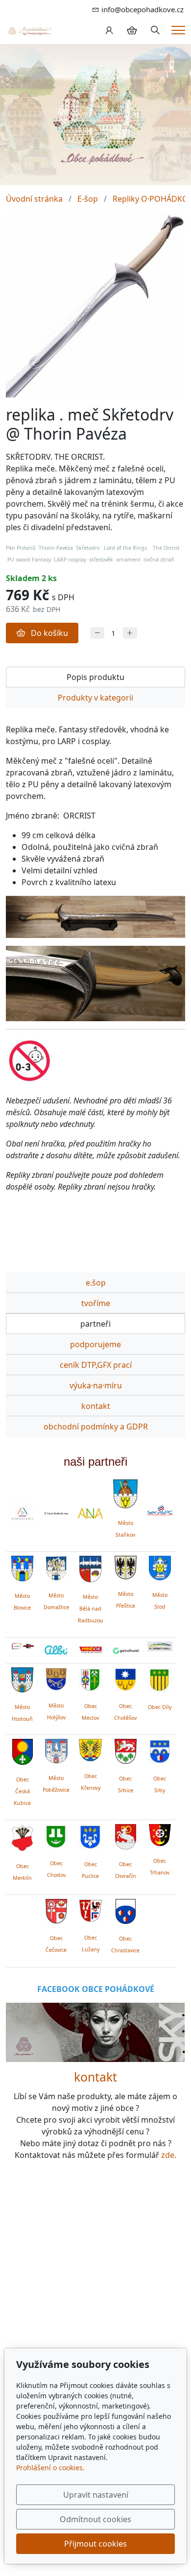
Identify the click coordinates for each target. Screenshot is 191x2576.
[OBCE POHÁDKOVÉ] (29, 30)
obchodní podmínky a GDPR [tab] (96, 1427)
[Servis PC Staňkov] (160, 1510)
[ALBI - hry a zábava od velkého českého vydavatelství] (56, 1650)
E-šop (88, 199)
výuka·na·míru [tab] (96, 1385)
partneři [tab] (95, 1324)
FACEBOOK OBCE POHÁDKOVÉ (96, 1989)
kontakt (95, 2077)
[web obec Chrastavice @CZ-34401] (126, 1910)
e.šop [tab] (96, 1283)
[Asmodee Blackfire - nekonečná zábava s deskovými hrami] (22, 1646)
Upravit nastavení (96, 2495)
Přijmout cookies (95, 2544)
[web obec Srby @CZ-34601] (160, 1750)
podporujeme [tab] (95, 1344)
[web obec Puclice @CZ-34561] (90, 1835)
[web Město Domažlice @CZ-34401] (56, 1567)
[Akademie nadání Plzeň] (90, 1513)
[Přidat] (130, 633)
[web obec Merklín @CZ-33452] (22, 1836)
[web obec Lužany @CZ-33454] (90, 1909)
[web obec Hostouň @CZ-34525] (22, 1678)
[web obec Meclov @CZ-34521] (90, 1678)
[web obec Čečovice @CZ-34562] (56, 1910)
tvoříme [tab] (96, 1303)
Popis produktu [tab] (95, 677)
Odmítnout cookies (95, 2519)
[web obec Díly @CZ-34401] (160, 1678)
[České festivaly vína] (56, 1513)
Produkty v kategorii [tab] (95, 698)
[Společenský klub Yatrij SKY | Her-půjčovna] (95, 2032)
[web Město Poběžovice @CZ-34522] (56, 1750)
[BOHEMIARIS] (22, 1513)
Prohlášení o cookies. (50, 2468)
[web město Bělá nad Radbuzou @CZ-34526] (90, 1569)
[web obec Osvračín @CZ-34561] (126, 1835)
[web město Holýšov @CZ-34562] (56, 1678)
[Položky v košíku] (132, 30)
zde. (169, 2155)
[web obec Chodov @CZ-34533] (56, 1835)
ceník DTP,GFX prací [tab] (96, 1365)
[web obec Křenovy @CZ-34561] (90, 1749)
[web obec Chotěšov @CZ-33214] (126, 1678)
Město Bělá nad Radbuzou (91, 1609)
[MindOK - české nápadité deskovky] (90, 1650)
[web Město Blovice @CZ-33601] (22, 1568)
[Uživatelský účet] (109, 30)
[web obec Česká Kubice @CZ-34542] (23, 1750)
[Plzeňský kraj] (160, 1646)
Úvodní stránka (34, 199)
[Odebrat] (97, 633)
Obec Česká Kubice (22, 1791)
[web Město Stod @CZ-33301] (160, 1567)
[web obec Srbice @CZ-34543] (126, 1750)
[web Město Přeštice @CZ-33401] (126, 1567)
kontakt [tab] (96, 1406)
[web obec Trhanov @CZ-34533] (160, 1833)
